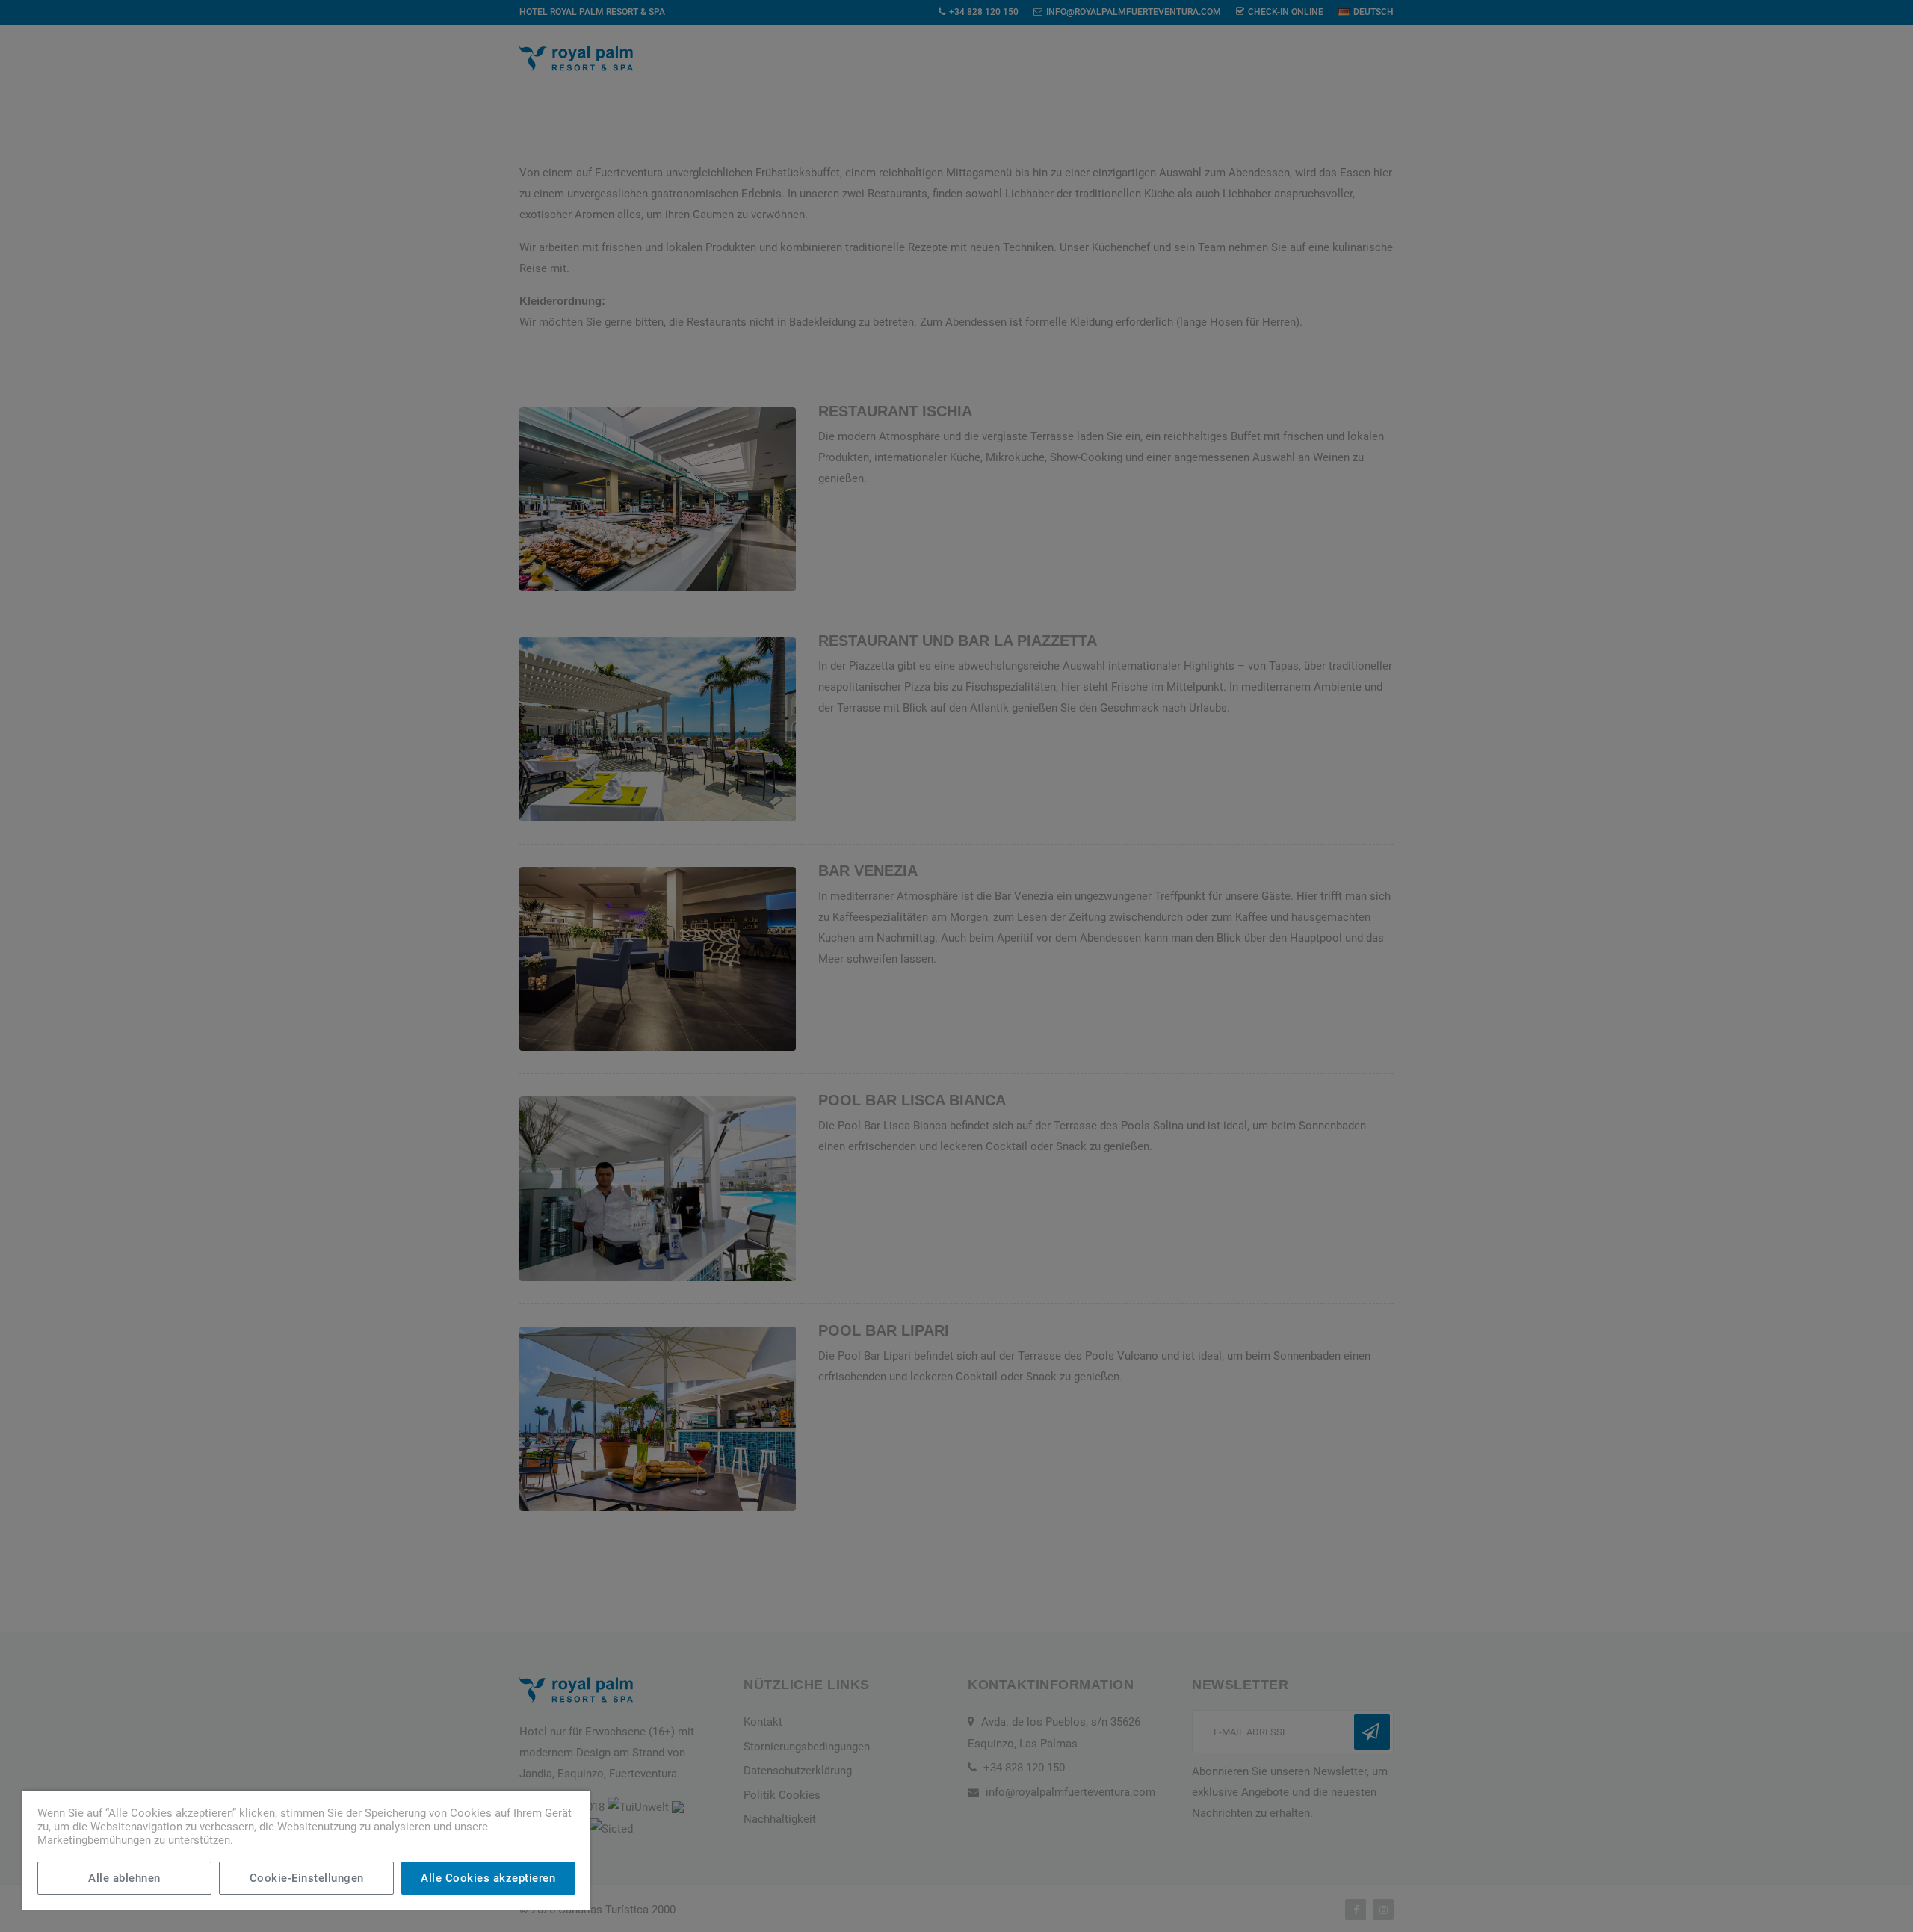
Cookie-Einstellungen (307, 1878)
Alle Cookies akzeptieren (488, 1878)
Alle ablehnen (124, 1878)
